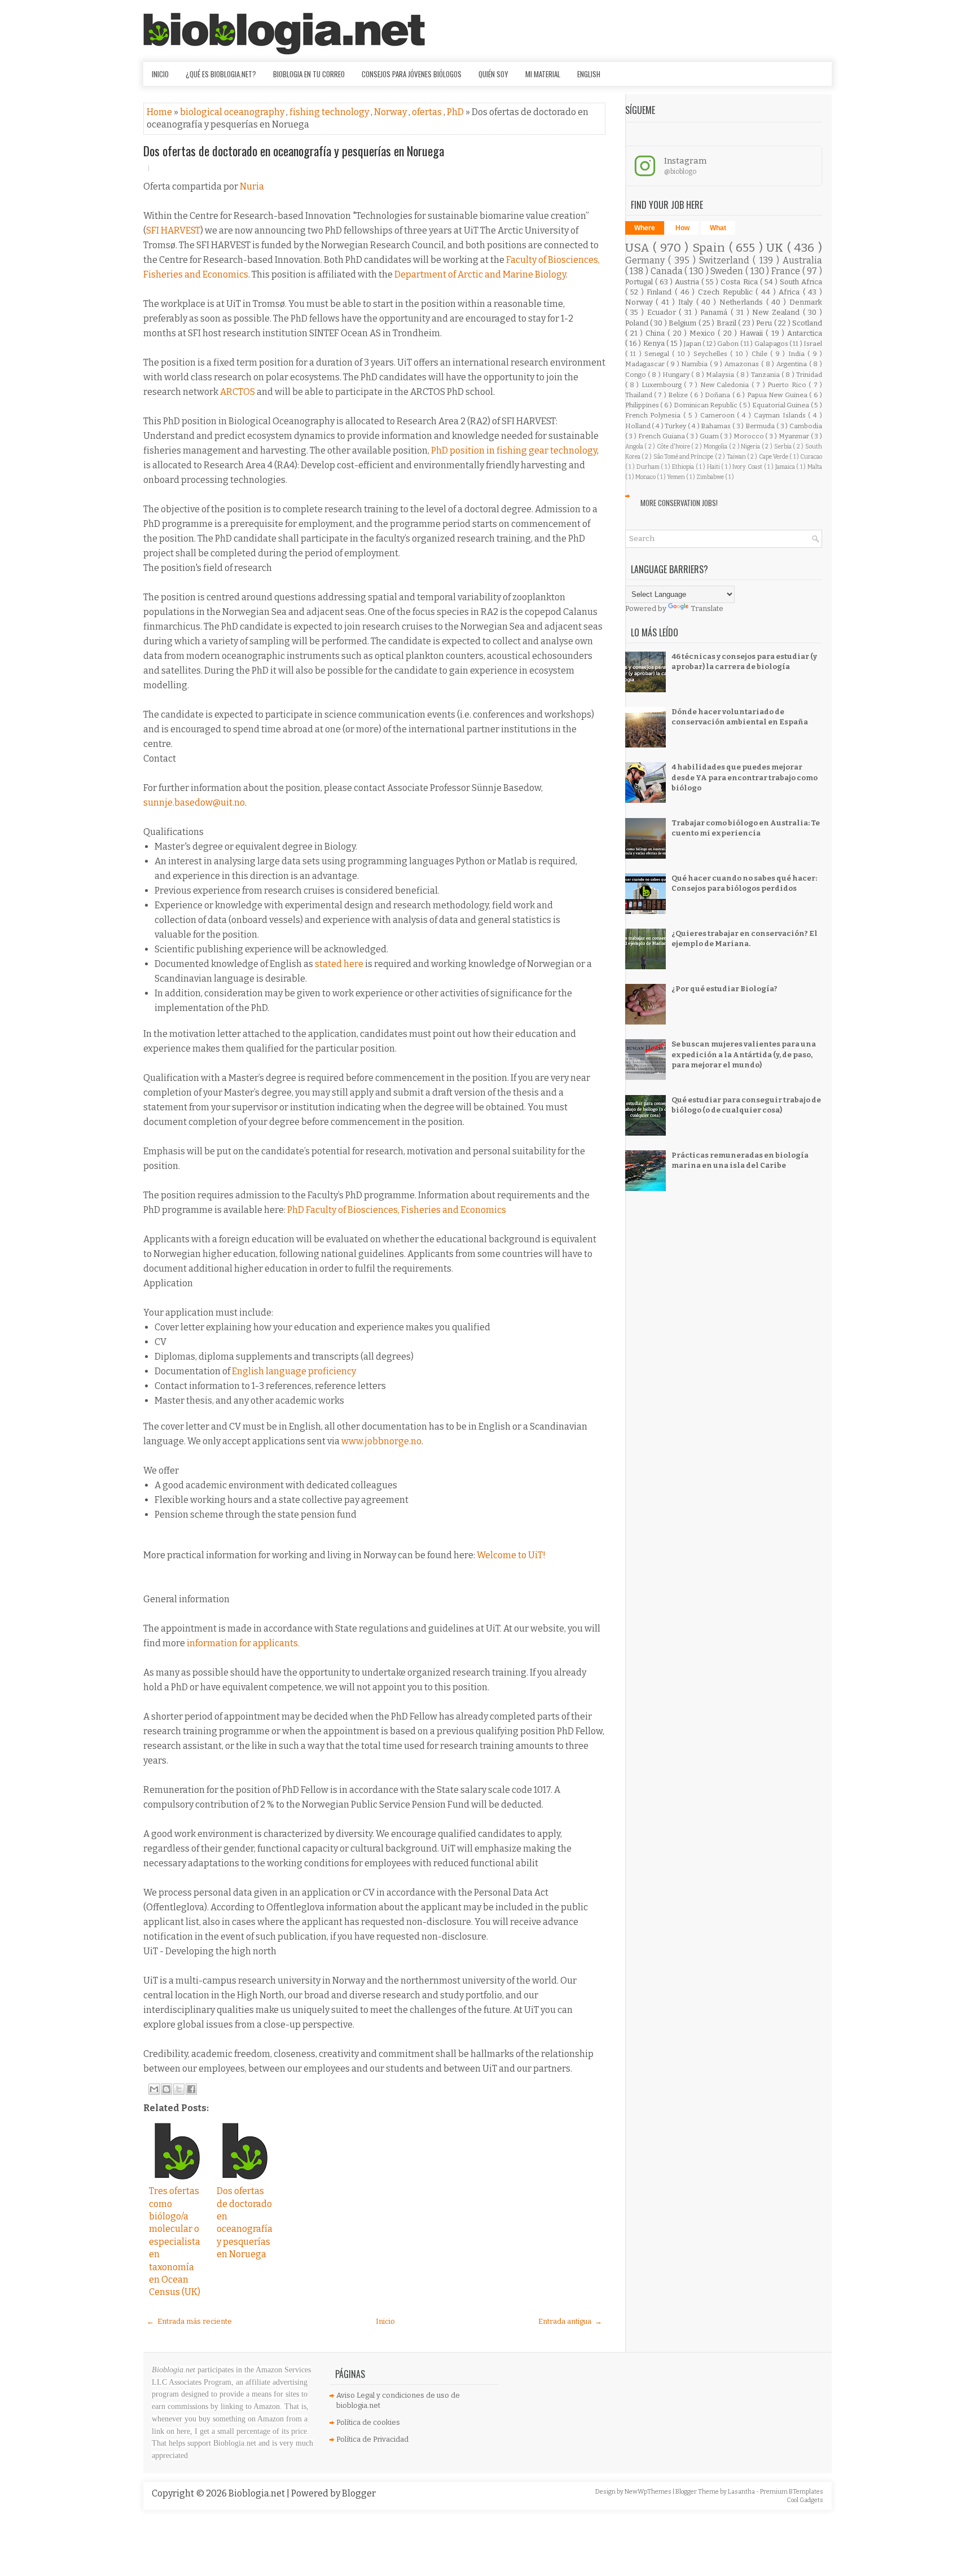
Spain (711, 248)
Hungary (677, 375)
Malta (815, 467)
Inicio (160, 74)
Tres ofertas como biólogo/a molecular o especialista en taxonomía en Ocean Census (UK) (175, 2241)
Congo (636, 375)
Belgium (683, 323)
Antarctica (805, 333)
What (718, 228)
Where (645, 228)
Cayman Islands (781, 415)
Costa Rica (740, 282)
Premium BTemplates (792, 2492)
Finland (661, 292)
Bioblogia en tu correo (309, 74)
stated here (339, 964)
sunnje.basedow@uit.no (194, 803)
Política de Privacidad (372, 2439)
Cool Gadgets (805, 2500)
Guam (710, 436)
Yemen (677, 477)
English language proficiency (294, 1371)
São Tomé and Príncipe (684, 457)
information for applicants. (243, 1643)
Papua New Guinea (778, 395)
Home (160, 112)
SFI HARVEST (173, 230)
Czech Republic (727, 292)
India (798, 354)
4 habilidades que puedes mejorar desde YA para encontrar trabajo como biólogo (745, 777)
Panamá (715, 312)
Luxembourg (663, 385)
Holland (639, 426)
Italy (687, 302)
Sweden (728, 271)
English (589, 74)
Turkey (676, 426)
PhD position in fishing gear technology (514, 450)
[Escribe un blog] (166, 2089)
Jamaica (786, 467)
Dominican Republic (706, 405)
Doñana (718, 395)
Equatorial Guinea (781, 405)
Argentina (793, 364)
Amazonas (743, 364)
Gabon (728, 344)
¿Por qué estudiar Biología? (724, 989)
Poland (638, 323)
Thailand (640, 395)
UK (777, 248)
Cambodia (806, 426)
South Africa (801, 282)
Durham (649, 467)
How (682, 228)
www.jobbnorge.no (381, 1441)
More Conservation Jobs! (679, 503)
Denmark (806, 302)
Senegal (658, 354)
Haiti (714, 467)
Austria (688, 282)
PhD (456, 112)
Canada (668, 271)
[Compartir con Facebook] (191, 2089)
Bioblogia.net (258, 2493)
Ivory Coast (748, 467)
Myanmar (795, 436)
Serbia (784, 447)
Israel (813, 344)
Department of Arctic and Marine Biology (480, 274)
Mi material (543, 74)
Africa (791, 292)
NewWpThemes (649, 2492)
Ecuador (663, 312)
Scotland (807, 323)
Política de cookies (368, 2422)
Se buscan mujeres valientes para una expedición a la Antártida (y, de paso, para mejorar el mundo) (744, 1054)
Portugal (640, 282)
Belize (679, 395)
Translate (707, 608)
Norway (391, 112)
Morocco (750, 436)
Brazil (727, 323)
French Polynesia (655, 415)
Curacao (811, 457)
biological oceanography (233, 112)
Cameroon (719, 415)
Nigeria (751, 447)
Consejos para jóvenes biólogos (412, 74)
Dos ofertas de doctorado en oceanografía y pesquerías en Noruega (294, 151)
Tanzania (766, 375)
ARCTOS (238, 392)
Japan (693, 344)
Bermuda (761, 426)
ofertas (428, 112)
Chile (761, 354)
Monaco (646, 477)
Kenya (655, 343)
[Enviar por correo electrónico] (154, 2089)
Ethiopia (684, 467)
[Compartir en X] (179, 2089)
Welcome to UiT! (511, 1555)
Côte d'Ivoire (674, 447)
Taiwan (737, 457)
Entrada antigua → (570, 2321)
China (656, 333)
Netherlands (743, 302)
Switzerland (726, 260)
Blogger (359, 2493)
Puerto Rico (788, 385)
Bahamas (717, 426)
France (787, 271)
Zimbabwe (711, 477)
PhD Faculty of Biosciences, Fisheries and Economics (397, 1210)
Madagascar (646, 364)
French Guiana (662, 436)
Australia (802, 260)
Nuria (252, 186)
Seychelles (712, 354)
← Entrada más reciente (189, 2321)
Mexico (704, 333)
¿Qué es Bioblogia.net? (221, 74)
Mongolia (716, 447)
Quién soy (493, 74)
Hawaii (753, 333)
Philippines (643, 405)
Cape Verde (774, 457)
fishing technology (330, 112)
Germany (647, 260)
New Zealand (777, 312)
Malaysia (721, 375)
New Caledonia (726, 385)
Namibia (695, 364)
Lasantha (742, 2492)
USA (639, 248)
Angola (635, 447)
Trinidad (809, 375)
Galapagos (772, 344)
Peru (765, 323)
